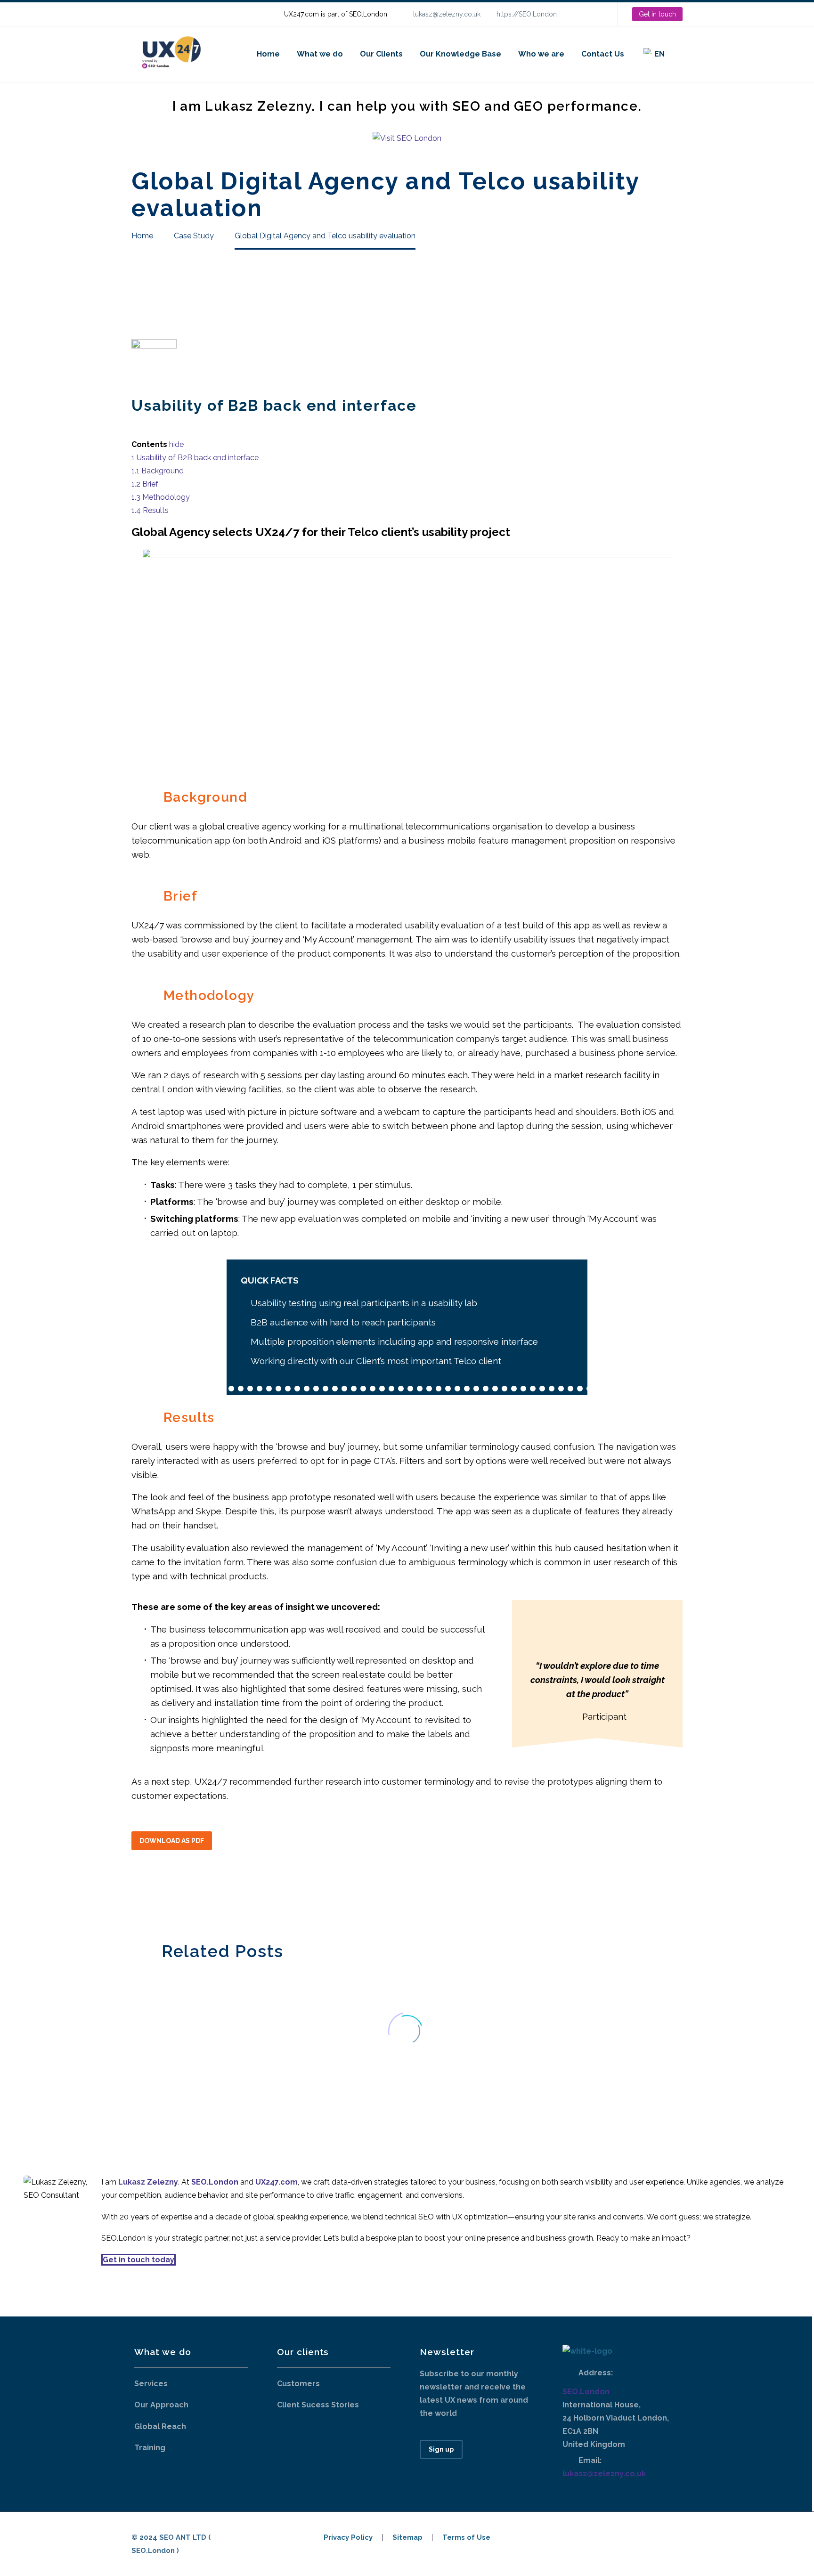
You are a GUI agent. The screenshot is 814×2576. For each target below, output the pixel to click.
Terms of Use (466, 2538)
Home (268, 54)
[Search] (683, 54)
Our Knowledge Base (460, 54)
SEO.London (586, 2392)
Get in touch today (138, 2260)
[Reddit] (208, 1894)
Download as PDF (172, 1841)
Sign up (441, 2449)
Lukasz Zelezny (148, 2182)
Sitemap (407, 2538)
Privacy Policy (348, 2538)
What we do (320, 54)
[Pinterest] (166, 1894)
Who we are (541, 54)
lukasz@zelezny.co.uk (447, 14)
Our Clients (381, 54)
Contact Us (603, 54)
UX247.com (277, 2182)
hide (176, 444)
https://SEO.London (527, 14)
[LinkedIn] (594, 14)
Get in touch (657, 14)
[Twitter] (152, 1894)
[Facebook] (138, 1894)
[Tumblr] (180, 1894)
